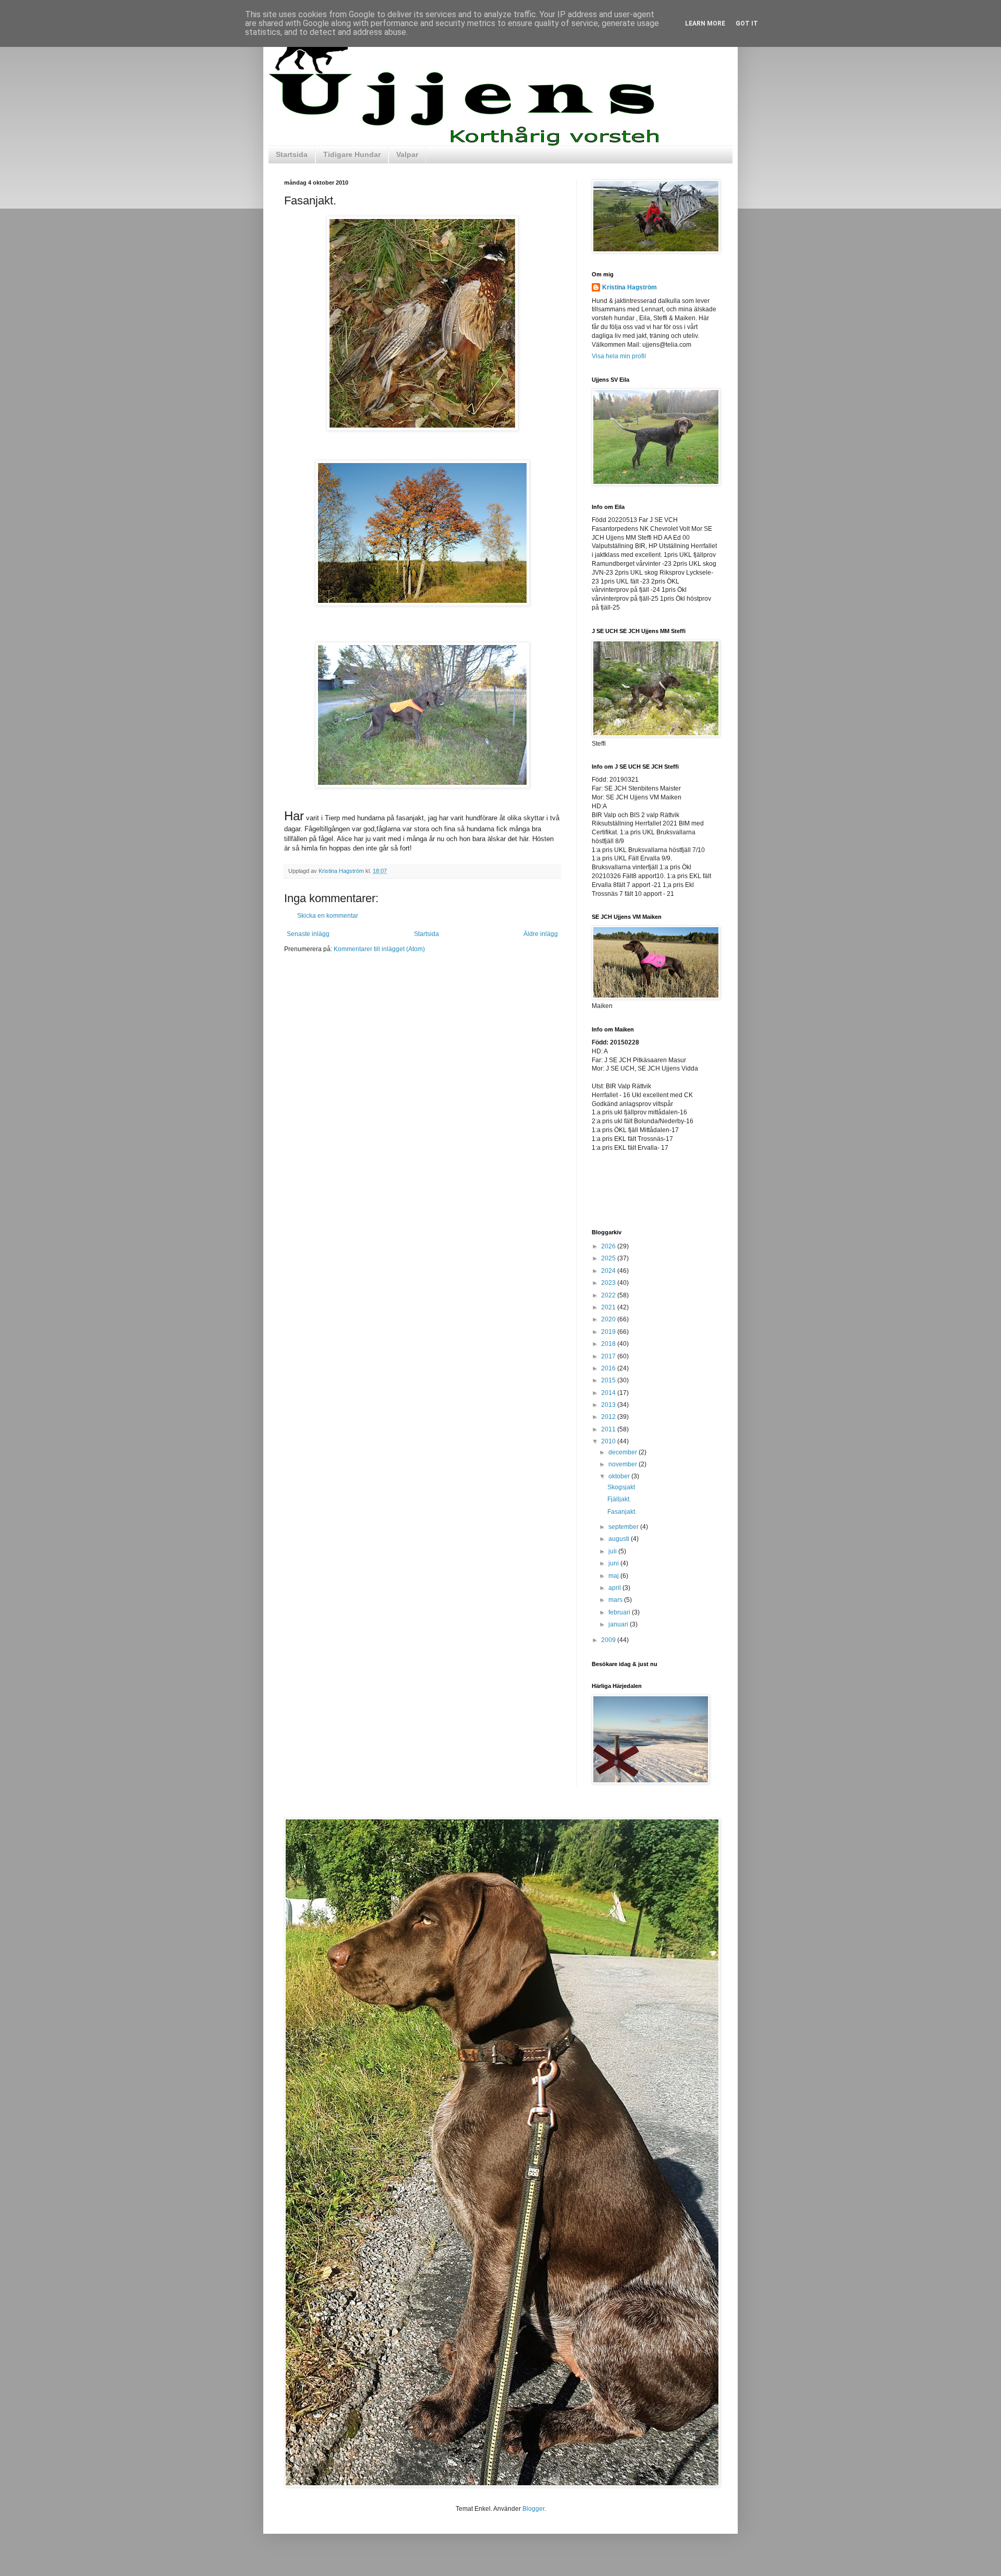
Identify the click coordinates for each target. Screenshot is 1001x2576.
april (615, 1588)
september (624, 1527)
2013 (609, 1405)
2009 (609, 1640)
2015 (609, 1380)
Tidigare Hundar (352, 154)
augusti (620, 1539)
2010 (609, 1441)
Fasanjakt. (622, 1512)
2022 (609, 1295)
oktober (620, 1476)
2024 (609, 1271)
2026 (609, 1246)
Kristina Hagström (630, 287)
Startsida (292, 154)
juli (613, 1551)
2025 (609, 1258)
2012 (609, 1417)
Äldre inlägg (541, 934)
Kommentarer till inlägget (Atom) (379, 949)
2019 (609, 1332)
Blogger (533, 2509)
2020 (609, 1319)
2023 (609, 1283)
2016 (609, 1368)
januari (619, 1624)
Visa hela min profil (619, 356)
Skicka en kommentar (328, 916)
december (624, 1452)
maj (614, 1576)
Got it (747, 23)
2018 (609, 1344)
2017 (609, 1356)
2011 (609, 1429)
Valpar (407, 154)
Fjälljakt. (619, 1499)
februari (620, 1612)
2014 (609, 1393)
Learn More (705, 23)
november (624, 1464)
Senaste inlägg (308, 934)
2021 (609, 1307)
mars (616, 1600)
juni (614, 1563)
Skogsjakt (621, 1487)
